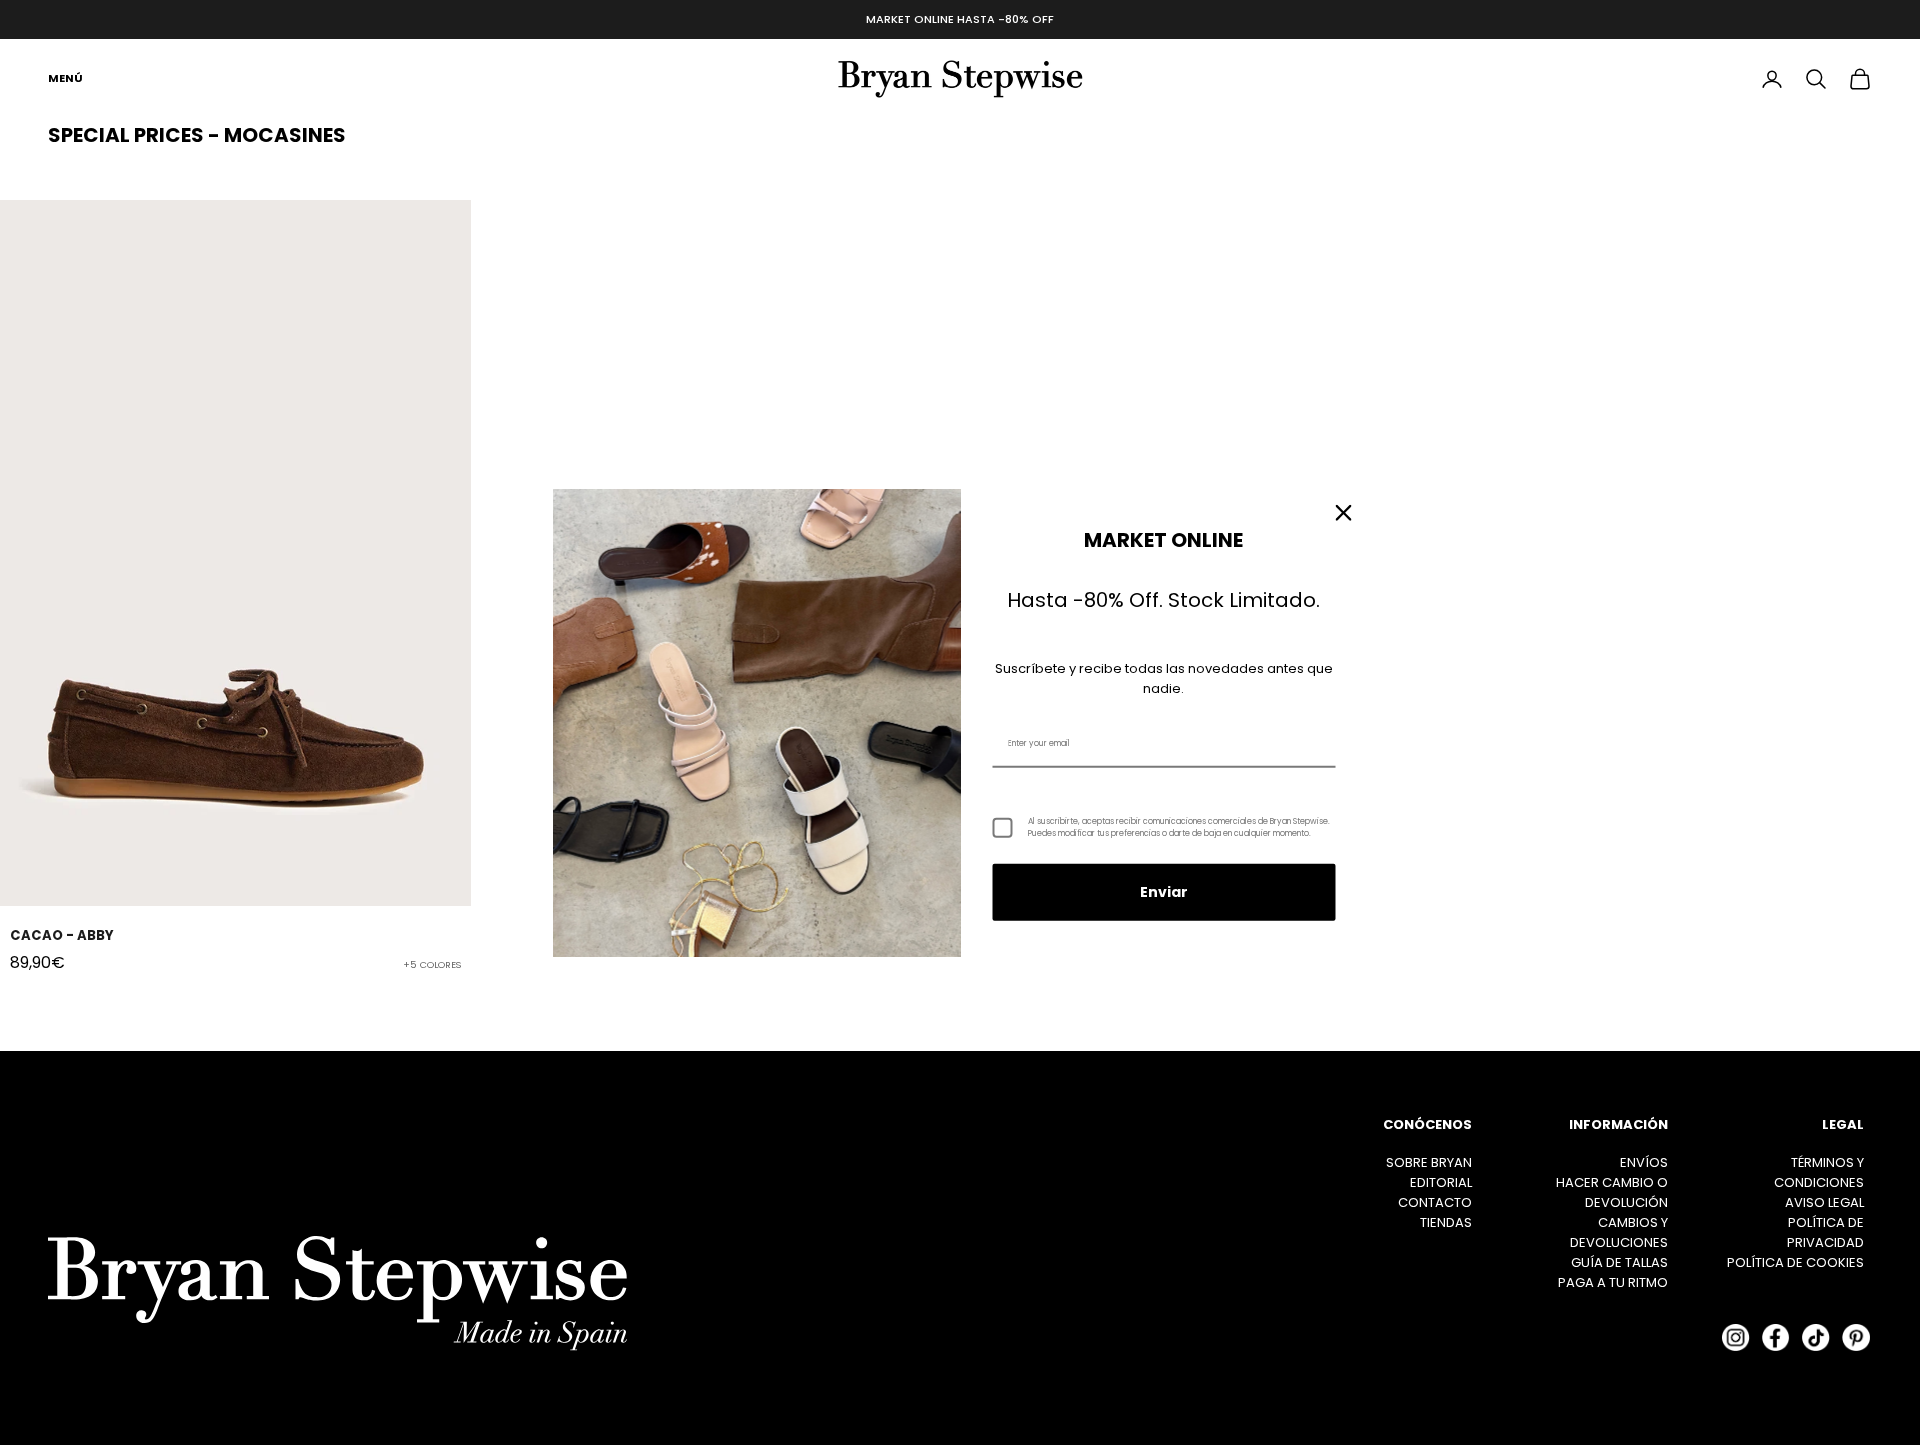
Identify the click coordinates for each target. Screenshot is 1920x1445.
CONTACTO (1435, 1202)
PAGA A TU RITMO (1613, 1282)
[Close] (1344, 512)
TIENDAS (1446, 1222)
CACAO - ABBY (62, 935)
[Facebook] (1776, 1337)
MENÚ (65, 78)
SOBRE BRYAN (1429, 1162)
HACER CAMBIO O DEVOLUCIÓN (1612, 1192)
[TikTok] (1816, 1337)
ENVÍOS (1644, 1162)
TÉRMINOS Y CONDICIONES (1819, 1172)
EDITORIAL (1441, 1182)
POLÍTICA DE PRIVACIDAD (1825, 1232)
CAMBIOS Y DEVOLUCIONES (1619, 1232)
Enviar (1164, 892)
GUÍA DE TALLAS (1619, 1262)
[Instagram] (1736, 1337)
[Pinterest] (1856, 1337)
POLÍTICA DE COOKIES (1795, 1262)
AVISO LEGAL (1824, 1202)
